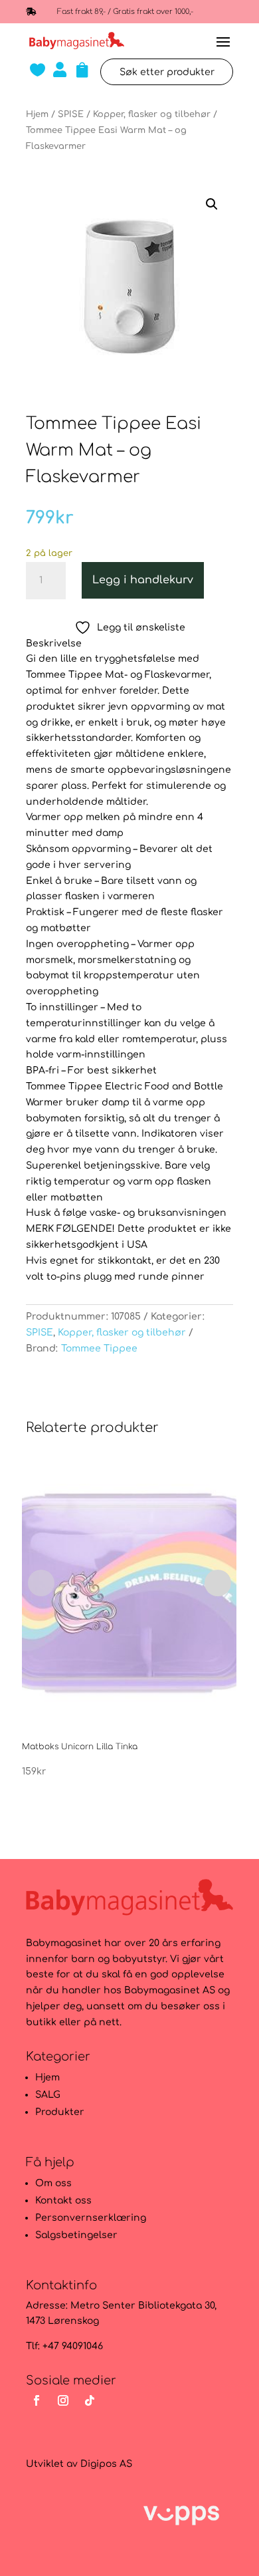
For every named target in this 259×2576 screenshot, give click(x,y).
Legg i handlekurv (143, 580)
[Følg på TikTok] (90, 2400)
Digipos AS (106, 2464)
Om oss (53, 2183)
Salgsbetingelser (76, 2235)
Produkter (60, 2112)
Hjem (37, 114)
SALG (48, 2095)
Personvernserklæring (91, 2218)
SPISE (71, 114)
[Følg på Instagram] (63, 2400)
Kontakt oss (63, 2201)
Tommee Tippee (99, 1349)
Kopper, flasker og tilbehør (152, 114)
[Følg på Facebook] (37, 2400)
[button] (212, 204)
